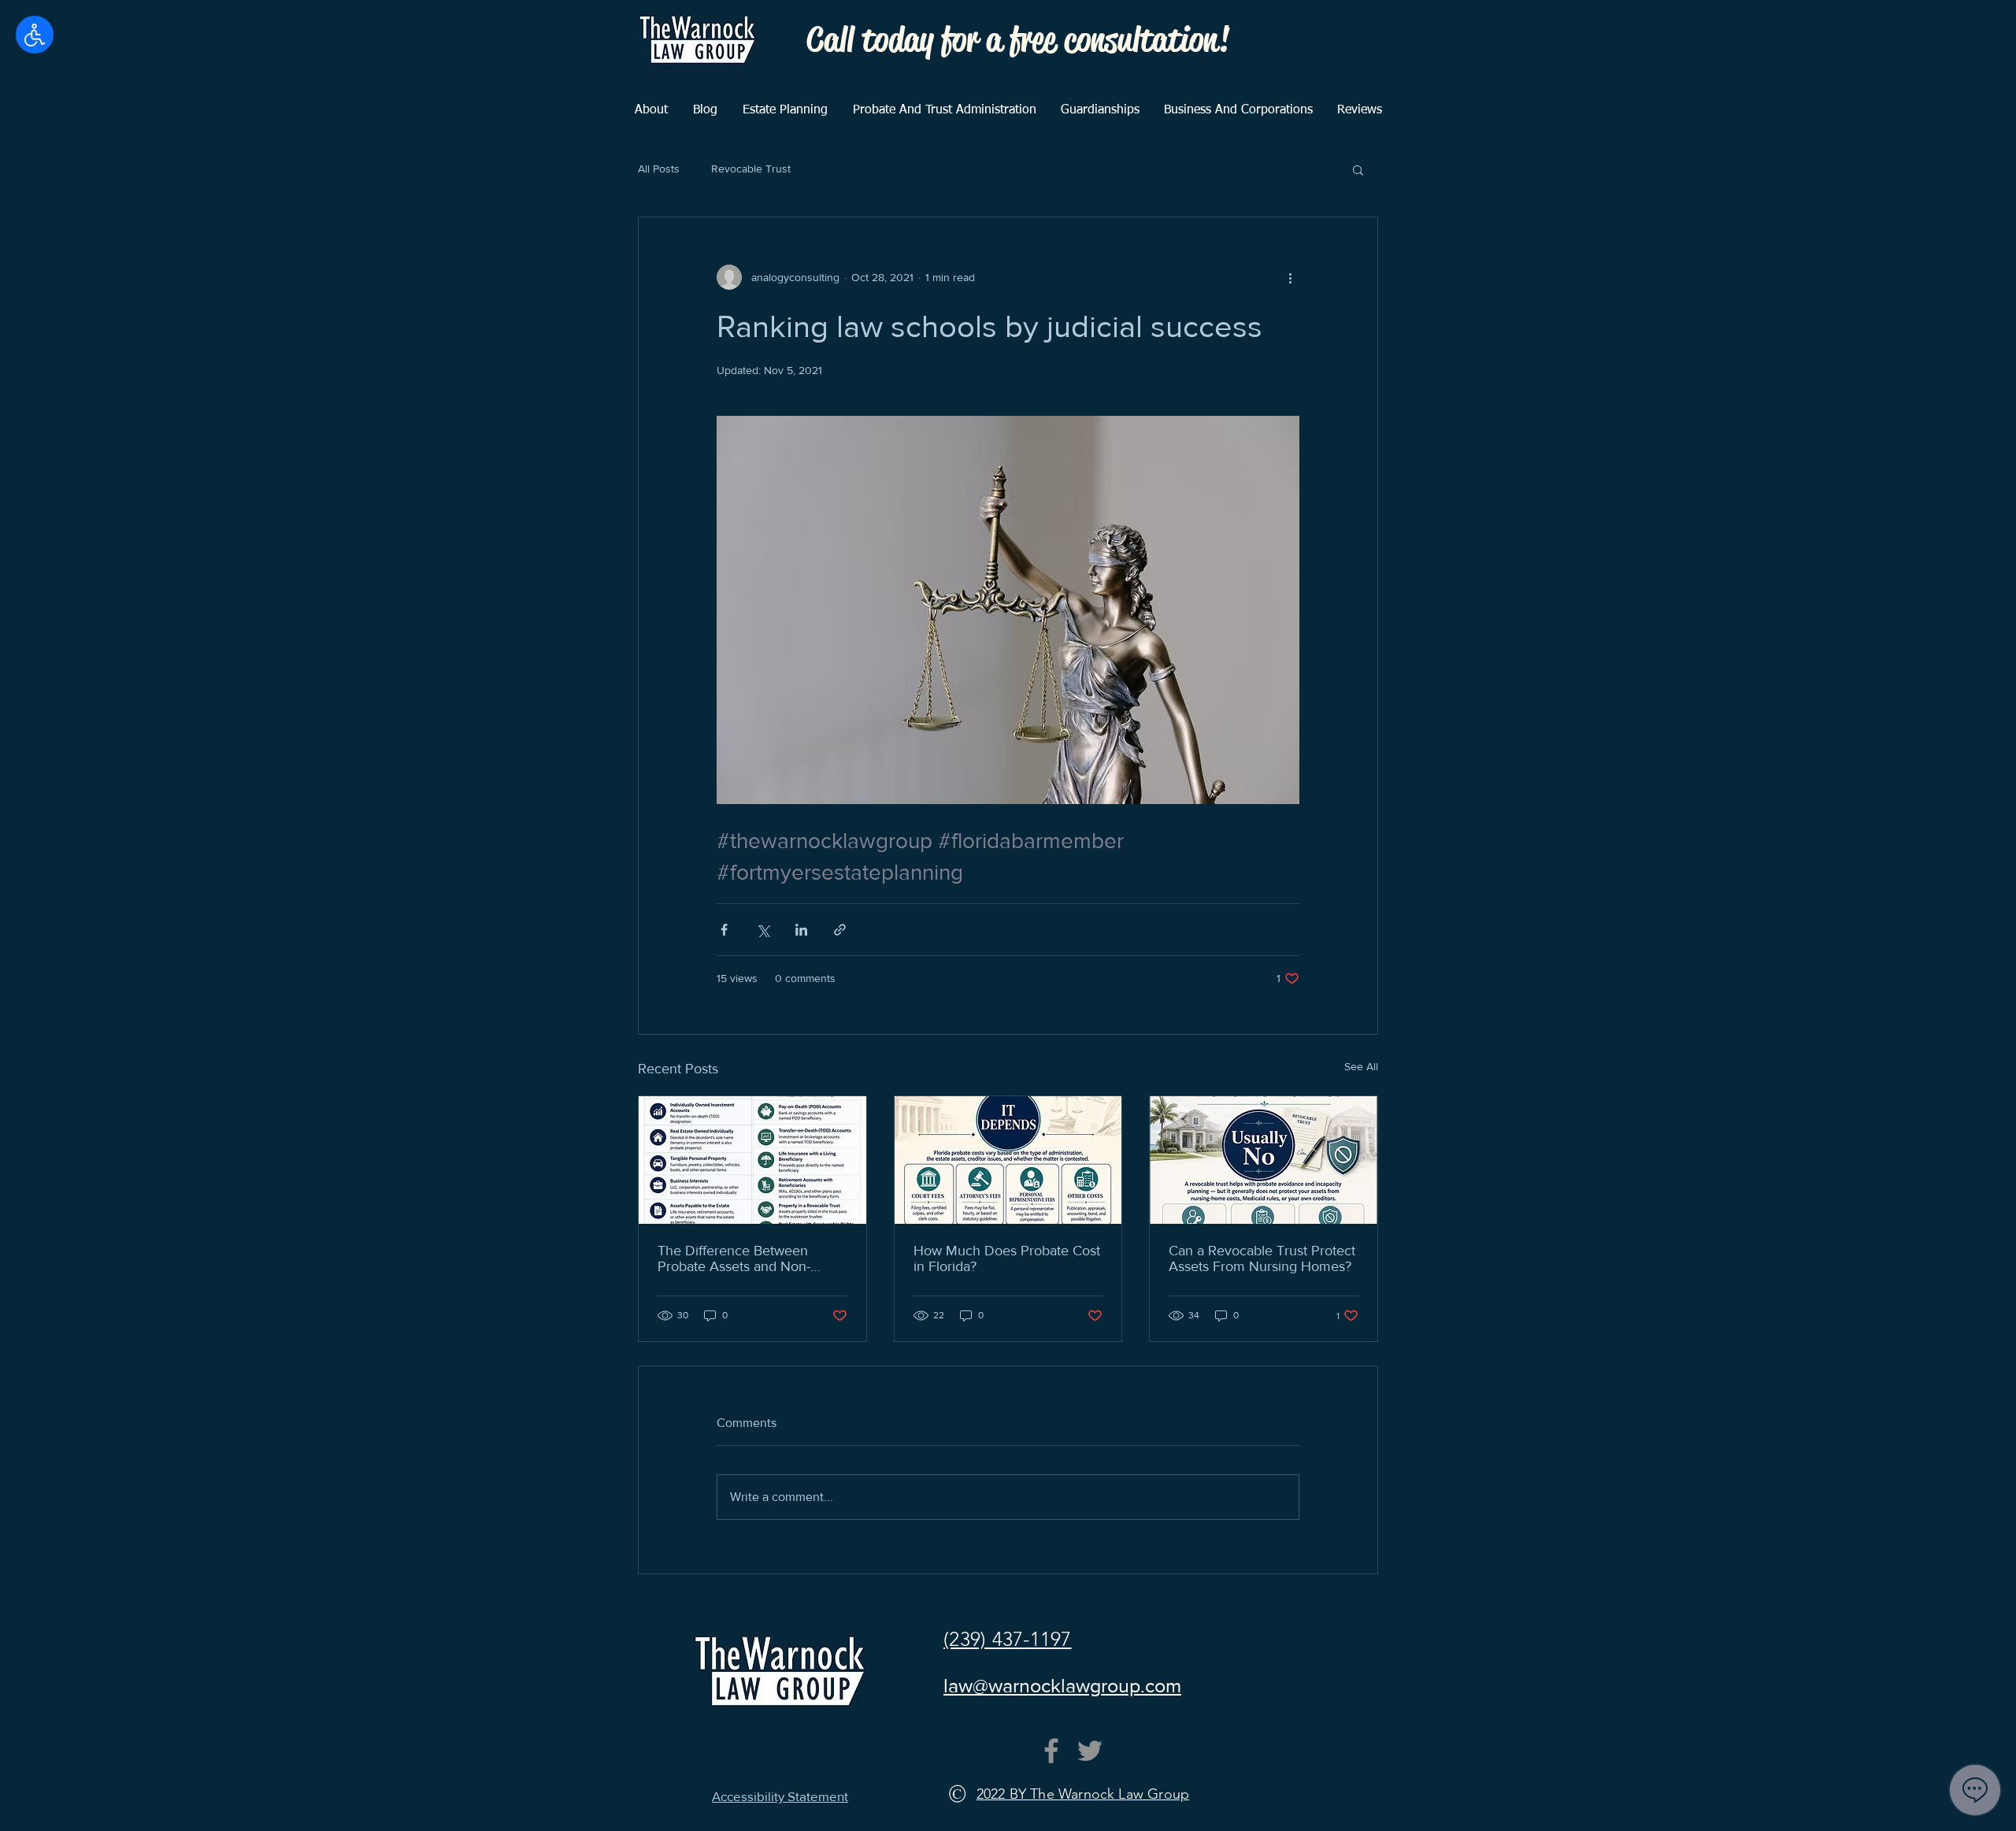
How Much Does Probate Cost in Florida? (1007, 1258)
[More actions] (1290, 277)
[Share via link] (840, 930)
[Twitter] (1090, 1751)
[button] (1358, 169)
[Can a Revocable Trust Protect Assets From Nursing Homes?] (1264, 1160)
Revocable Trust (751, 169)
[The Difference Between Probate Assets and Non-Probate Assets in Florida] (752, 1160)
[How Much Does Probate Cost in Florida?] (1008, 1160)
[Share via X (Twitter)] (763, 930)
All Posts (659, 169)
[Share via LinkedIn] (801, 930)
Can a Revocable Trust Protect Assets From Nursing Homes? (1262, 1258)
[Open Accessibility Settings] (35, 35)
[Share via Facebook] (724, 930)
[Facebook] (1051, 1751)
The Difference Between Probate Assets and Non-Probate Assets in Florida (734, 1258)
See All (1361, 1066)
